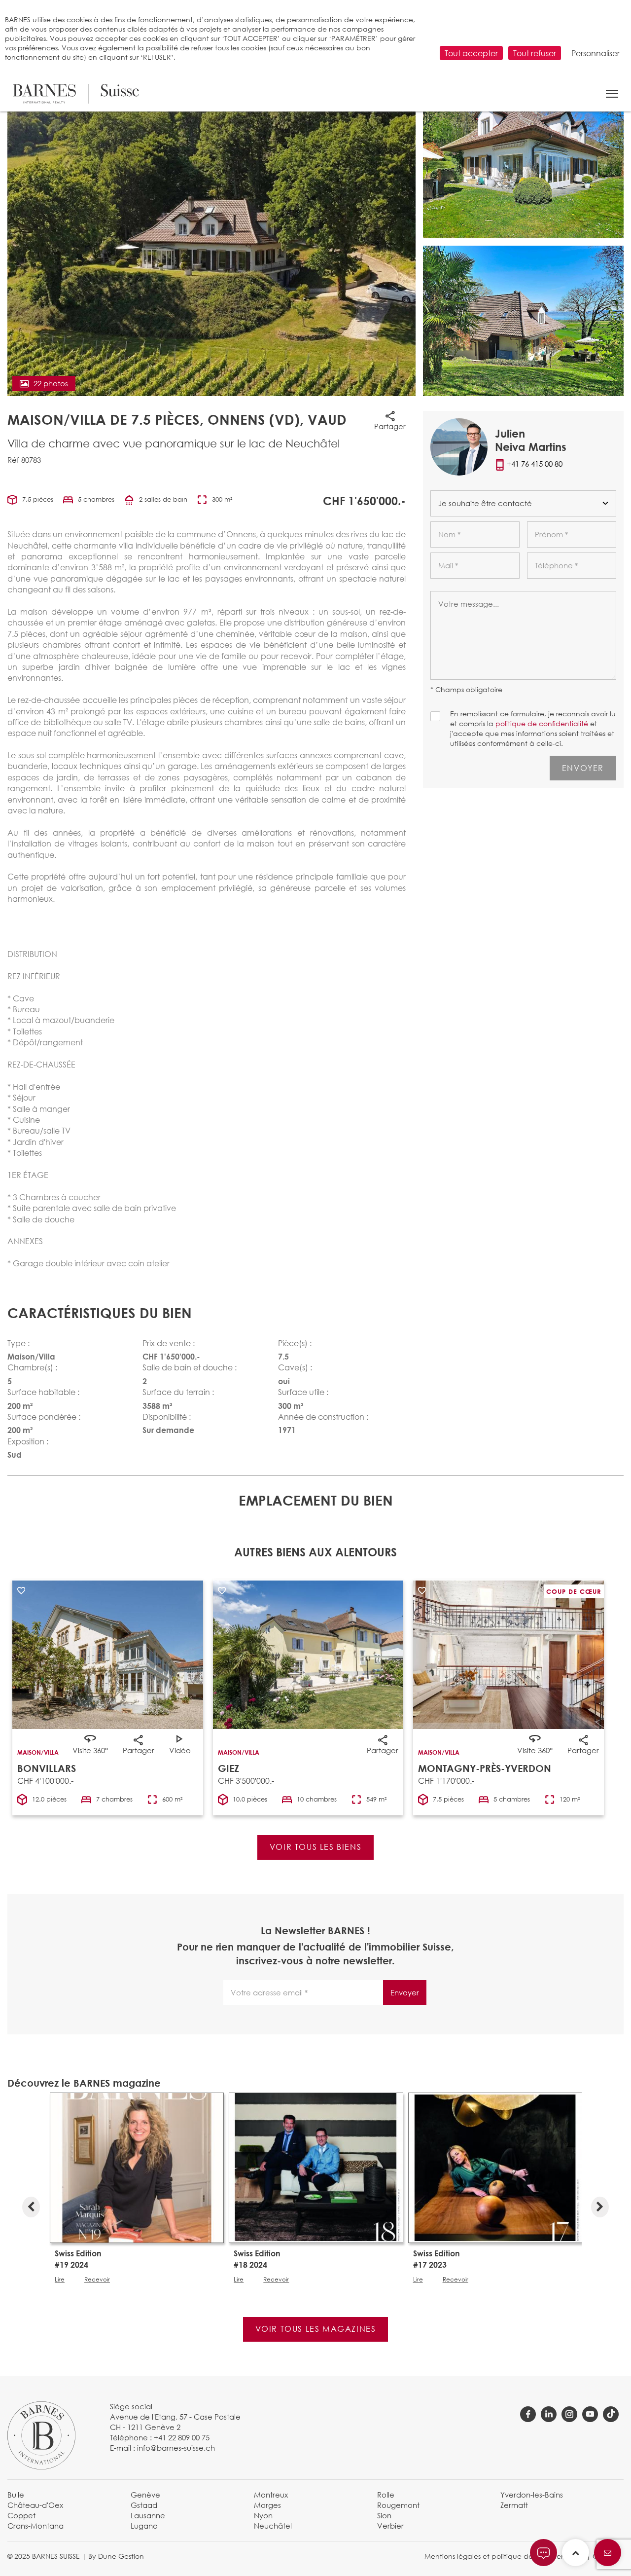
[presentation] (31, 2205)
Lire (60, 2280)
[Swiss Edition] (137, 2167)
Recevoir (97, 2280)
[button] (612, 94)
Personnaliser (596, 53)
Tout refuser (535, 53)
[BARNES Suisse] (76, 94)
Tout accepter (471, 53)
